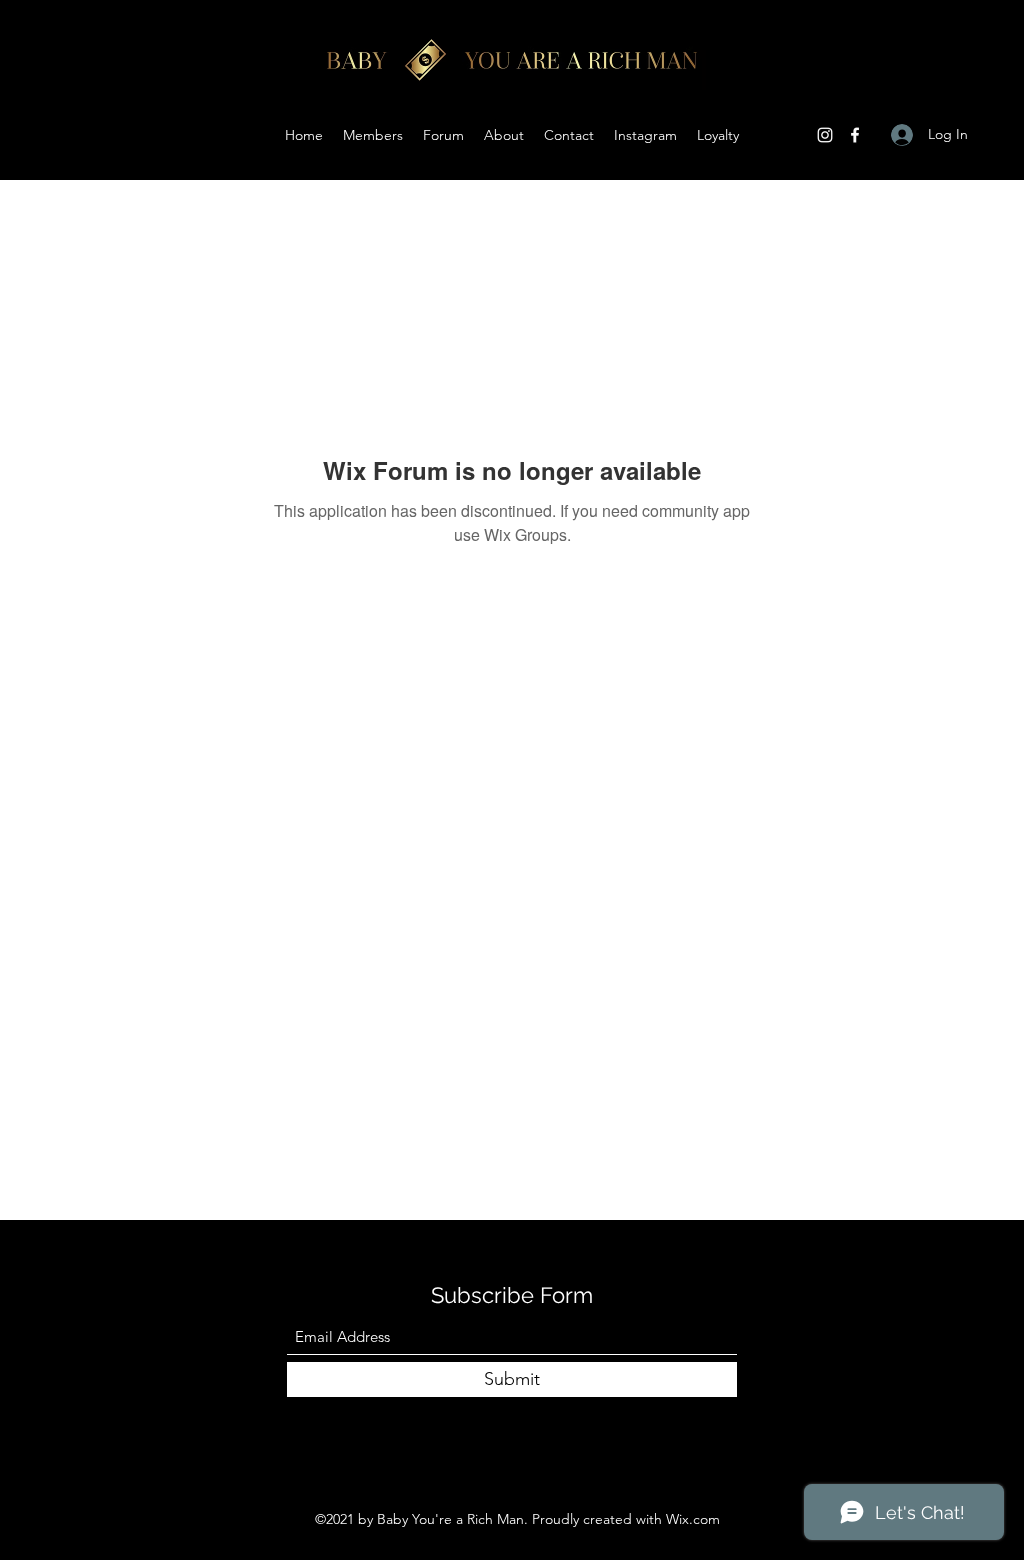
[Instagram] (825, 135)
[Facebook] (855, 135)
